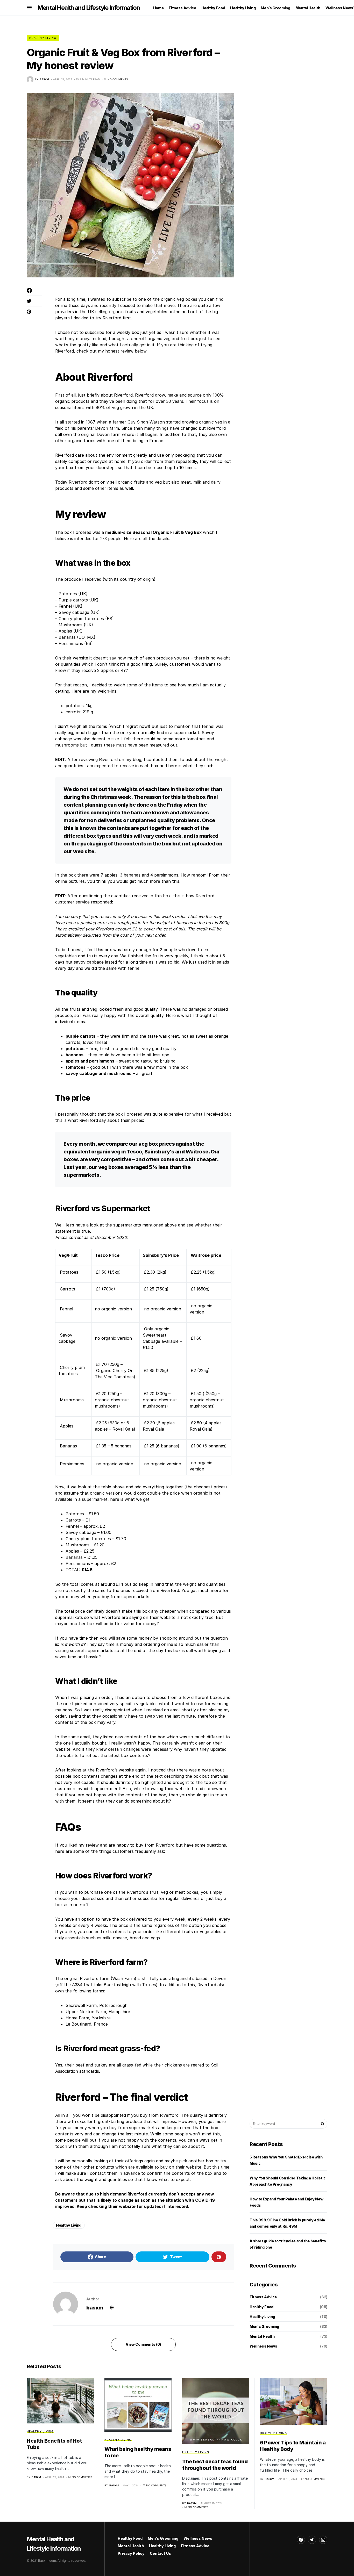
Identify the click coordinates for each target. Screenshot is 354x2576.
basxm (95, 2308)
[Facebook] (301, 2540)
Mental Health (262, 2336)
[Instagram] (323, 2540)
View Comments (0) (143, 2344)
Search (323, 2124)
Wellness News (263, 2346)
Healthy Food (261, 2307)
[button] (29, 8)
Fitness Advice (263, 2297)
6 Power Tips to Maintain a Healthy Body (293, 2446)
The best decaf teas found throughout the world (215, 2465)
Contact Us (160, 2553)
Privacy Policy (131, 2553)
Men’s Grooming (163, 2538)
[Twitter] (312, 2540)
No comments (118, 79)
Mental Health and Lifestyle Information (89, 8)
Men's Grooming (264, 2326)
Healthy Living (43, 38)
